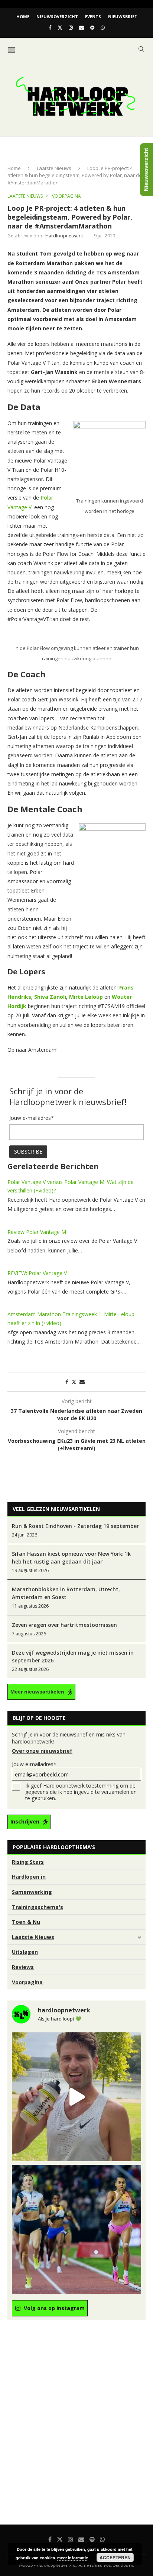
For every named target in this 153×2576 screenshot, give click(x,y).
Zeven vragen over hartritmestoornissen (64, 1625)
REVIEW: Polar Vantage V (37, 1273)
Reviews (23, 1967)
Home (23, 16)
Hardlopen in (29, 1877)
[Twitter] (60, 27)
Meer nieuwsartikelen (37, 1692)
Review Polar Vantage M (37, 1232)
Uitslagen (25, 1952)
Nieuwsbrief (122, 16)
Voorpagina (27, 1982)
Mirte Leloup (86, 997)
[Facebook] (50, 27)
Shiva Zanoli (50, 997)
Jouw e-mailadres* (34, 1764)
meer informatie (73, 2558)
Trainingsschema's (38, 1907)
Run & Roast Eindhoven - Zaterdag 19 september (75, 1526)
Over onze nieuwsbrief (42, 1751)
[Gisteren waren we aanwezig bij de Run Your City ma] (76, 2097)
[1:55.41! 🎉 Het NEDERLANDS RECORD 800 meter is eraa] (76, 2229)
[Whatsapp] (103, 27)
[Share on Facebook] (67, 1382)
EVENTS (93, 16)
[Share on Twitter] (74, 1382)
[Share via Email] (82, 1382)
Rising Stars (28, 1862)
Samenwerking (32, 1892)
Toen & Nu (26, 1922)
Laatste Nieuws (54, 168)
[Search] (141, 49)
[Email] (82, 27)
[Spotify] (92, 27)
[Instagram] (71, 27)
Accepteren (115, 2557)
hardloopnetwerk (64, 236)
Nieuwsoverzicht (57, 16)
